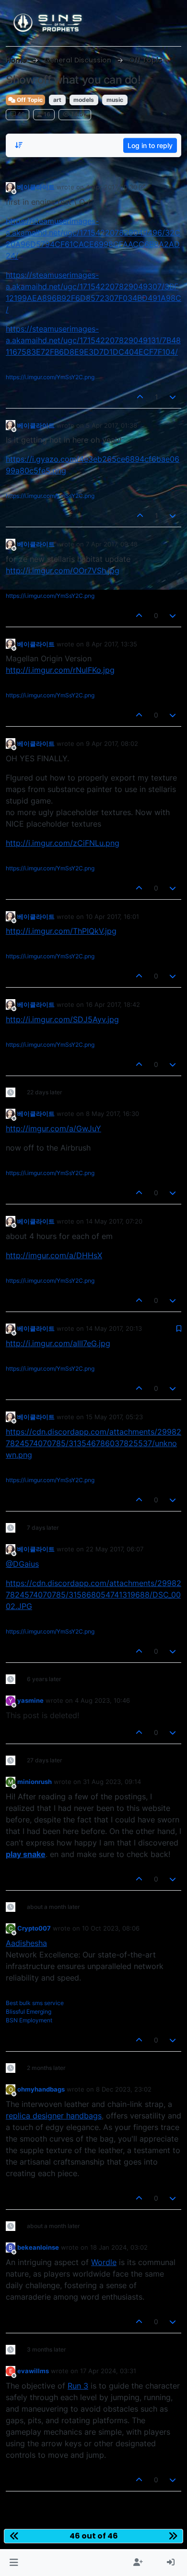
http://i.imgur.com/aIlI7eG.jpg (58, 1343)
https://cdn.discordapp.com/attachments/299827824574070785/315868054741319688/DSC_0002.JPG (93, 1595)
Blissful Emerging (29, 2012)
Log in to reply (150, 145)
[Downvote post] (173, 397)
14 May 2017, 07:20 (114, 1221)
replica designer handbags (54, 2116)
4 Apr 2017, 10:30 (111, 187)
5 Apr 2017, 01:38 (111, 425)
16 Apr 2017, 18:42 (113, 1004)
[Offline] (11, 187)
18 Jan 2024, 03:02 (119, 2247)
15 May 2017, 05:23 (114, 1417)
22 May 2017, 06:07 (115, 1549)
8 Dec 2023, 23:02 (124, 2089)
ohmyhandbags (41, 2089)
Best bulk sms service (35, 2003)
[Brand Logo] (48, 23)
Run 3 (78, 2386)
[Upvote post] (140, 397)
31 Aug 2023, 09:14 (112, 1782)
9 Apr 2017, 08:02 (112, 743)
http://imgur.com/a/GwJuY (53, 1128)
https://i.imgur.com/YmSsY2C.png (50, 377)
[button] (14, 2563)
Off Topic (29, 100)
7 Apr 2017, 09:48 (112, 544)
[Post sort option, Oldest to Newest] (19, 145)
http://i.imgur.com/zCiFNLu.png (63, 843)
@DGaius (22, 1564)
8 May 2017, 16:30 (112, 1114)
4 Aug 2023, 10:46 (102, 1700)
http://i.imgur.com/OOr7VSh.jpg (63, 570)
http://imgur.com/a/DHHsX (54, 1255)
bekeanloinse (38, 2247)
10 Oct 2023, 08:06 (111, 1928)
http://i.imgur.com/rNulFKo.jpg (60, 670)
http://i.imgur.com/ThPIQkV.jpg (61, 931)
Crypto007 (34, 1928)
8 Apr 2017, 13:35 (111, 644)
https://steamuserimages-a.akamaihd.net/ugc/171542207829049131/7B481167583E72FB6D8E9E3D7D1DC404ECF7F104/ (93, 340)
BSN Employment (29, 2020)
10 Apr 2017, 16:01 (112, 916)
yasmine (30, 1700)
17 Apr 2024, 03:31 (108, 2371)
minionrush (35, 1782)
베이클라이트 (36, 187)
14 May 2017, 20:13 (114, 1328)
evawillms (33, 2371)
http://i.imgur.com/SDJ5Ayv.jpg (62, 1019)
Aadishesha (26, 1943)
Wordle (104, 2262)
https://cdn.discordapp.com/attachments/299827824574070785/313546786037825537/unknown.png (93, 1443)
